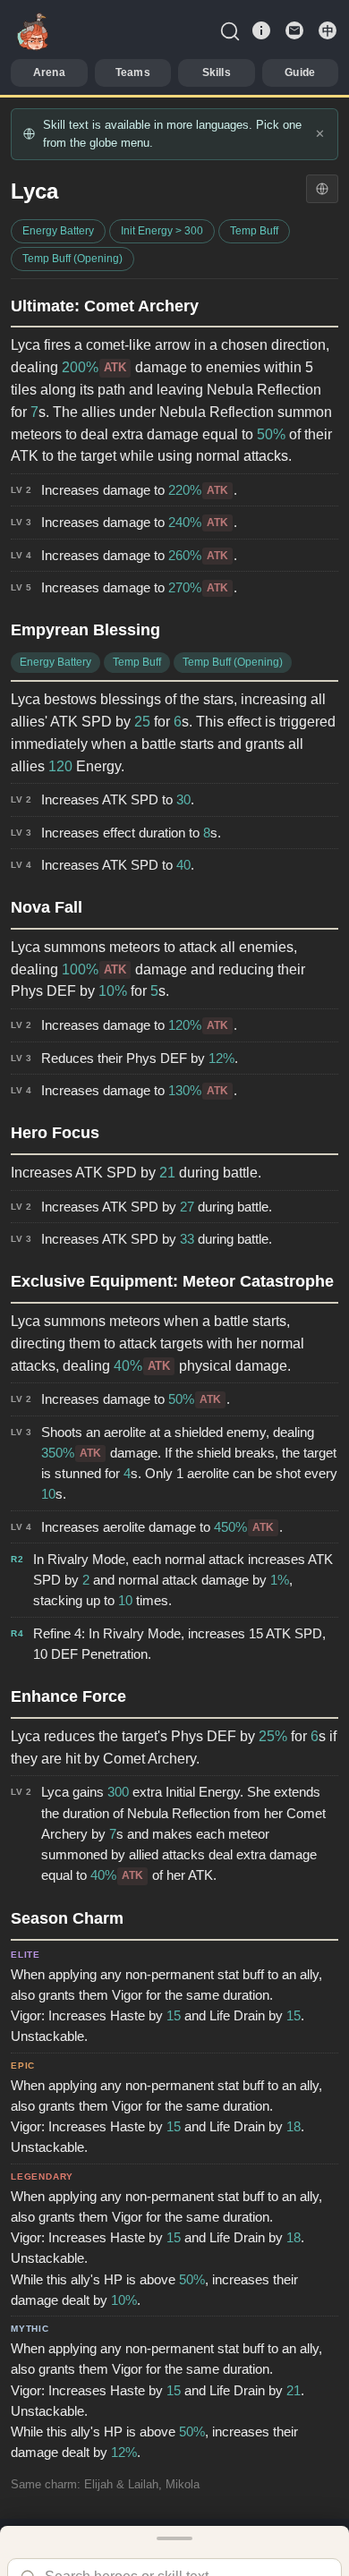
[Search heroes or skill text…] (230, 30)
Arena (49, 72)
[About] (261, 30)
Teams (133, 72)
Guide (300, 72)
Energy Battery (58, 231)
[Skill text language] (322, 189)
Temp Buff (254, 231)
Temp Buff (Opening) (72, 259)
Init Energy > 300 (162, 231)
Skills (217, 72)
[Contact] (294, 30)
